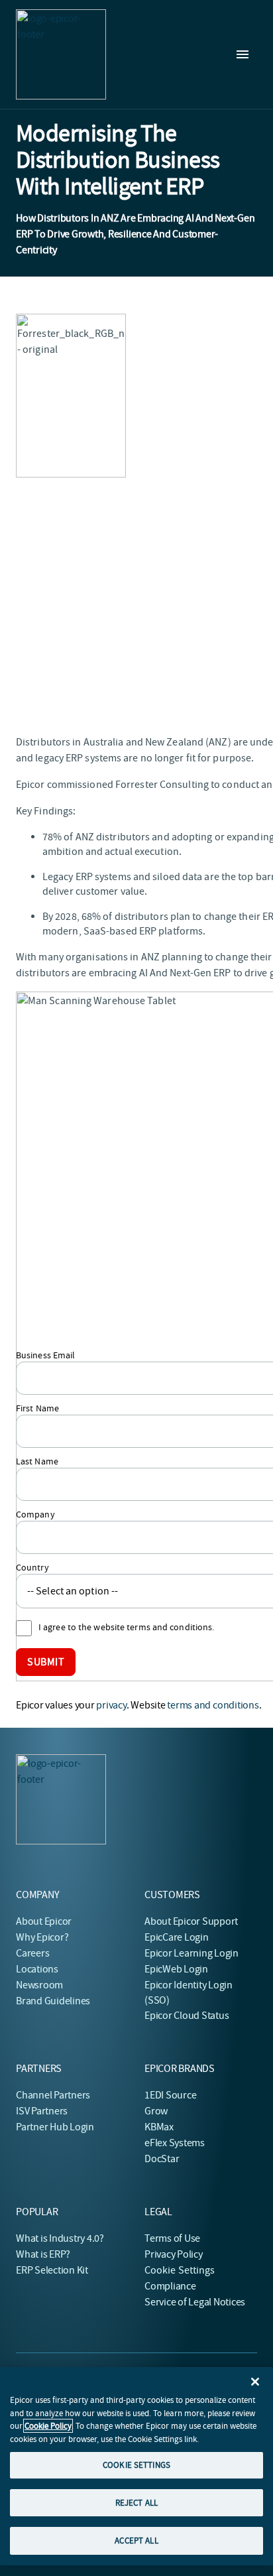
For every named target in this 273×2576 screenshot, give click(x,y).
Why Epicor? (42, 1937)
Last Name (37, 1461)
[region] (136, 2466)
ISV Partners (42, 2111)
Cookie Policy (48, 2426)
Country (32, 1567)
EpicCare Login (177, 1937)
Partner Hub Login (55, 2127)
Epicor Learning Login (191, 1953)
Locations (37, 1969)
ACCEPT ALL (136, 2541)
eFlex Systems (175, 2143)
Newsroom (39, 1985)
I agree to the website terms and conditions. (126, 1627)
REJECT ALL (136, 2503)
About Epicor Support (191, 1921)
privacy (111, 1705)
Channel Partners (53, 2095)
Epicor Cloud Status (187, 2016)
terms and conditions (213, 1705)
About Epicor (44, 1921)
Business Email (45, 1355)
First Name (37, 1408)
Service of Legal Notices (195, 2302)
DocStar (162, 2159)
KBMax (159, 2127)
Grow (156, 2111)
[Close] (255, 2382)
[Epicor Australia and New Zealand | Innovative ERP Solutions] (61, 54)
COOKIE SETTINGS (136, 2465)
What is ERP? (43, 2254)
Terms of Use (172, 2238)
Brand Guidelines (53, 2001)
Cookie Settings (180, 2270)
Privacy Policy (174, 2254)
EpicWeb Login (176, 1969)
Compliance (170, 2286)
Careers (32, 1953)
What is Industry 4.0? (60, 2238)
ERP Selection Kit (52, 2270)
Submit (46, 1662)
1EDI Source (170, 2095)
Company (35, 1514)
